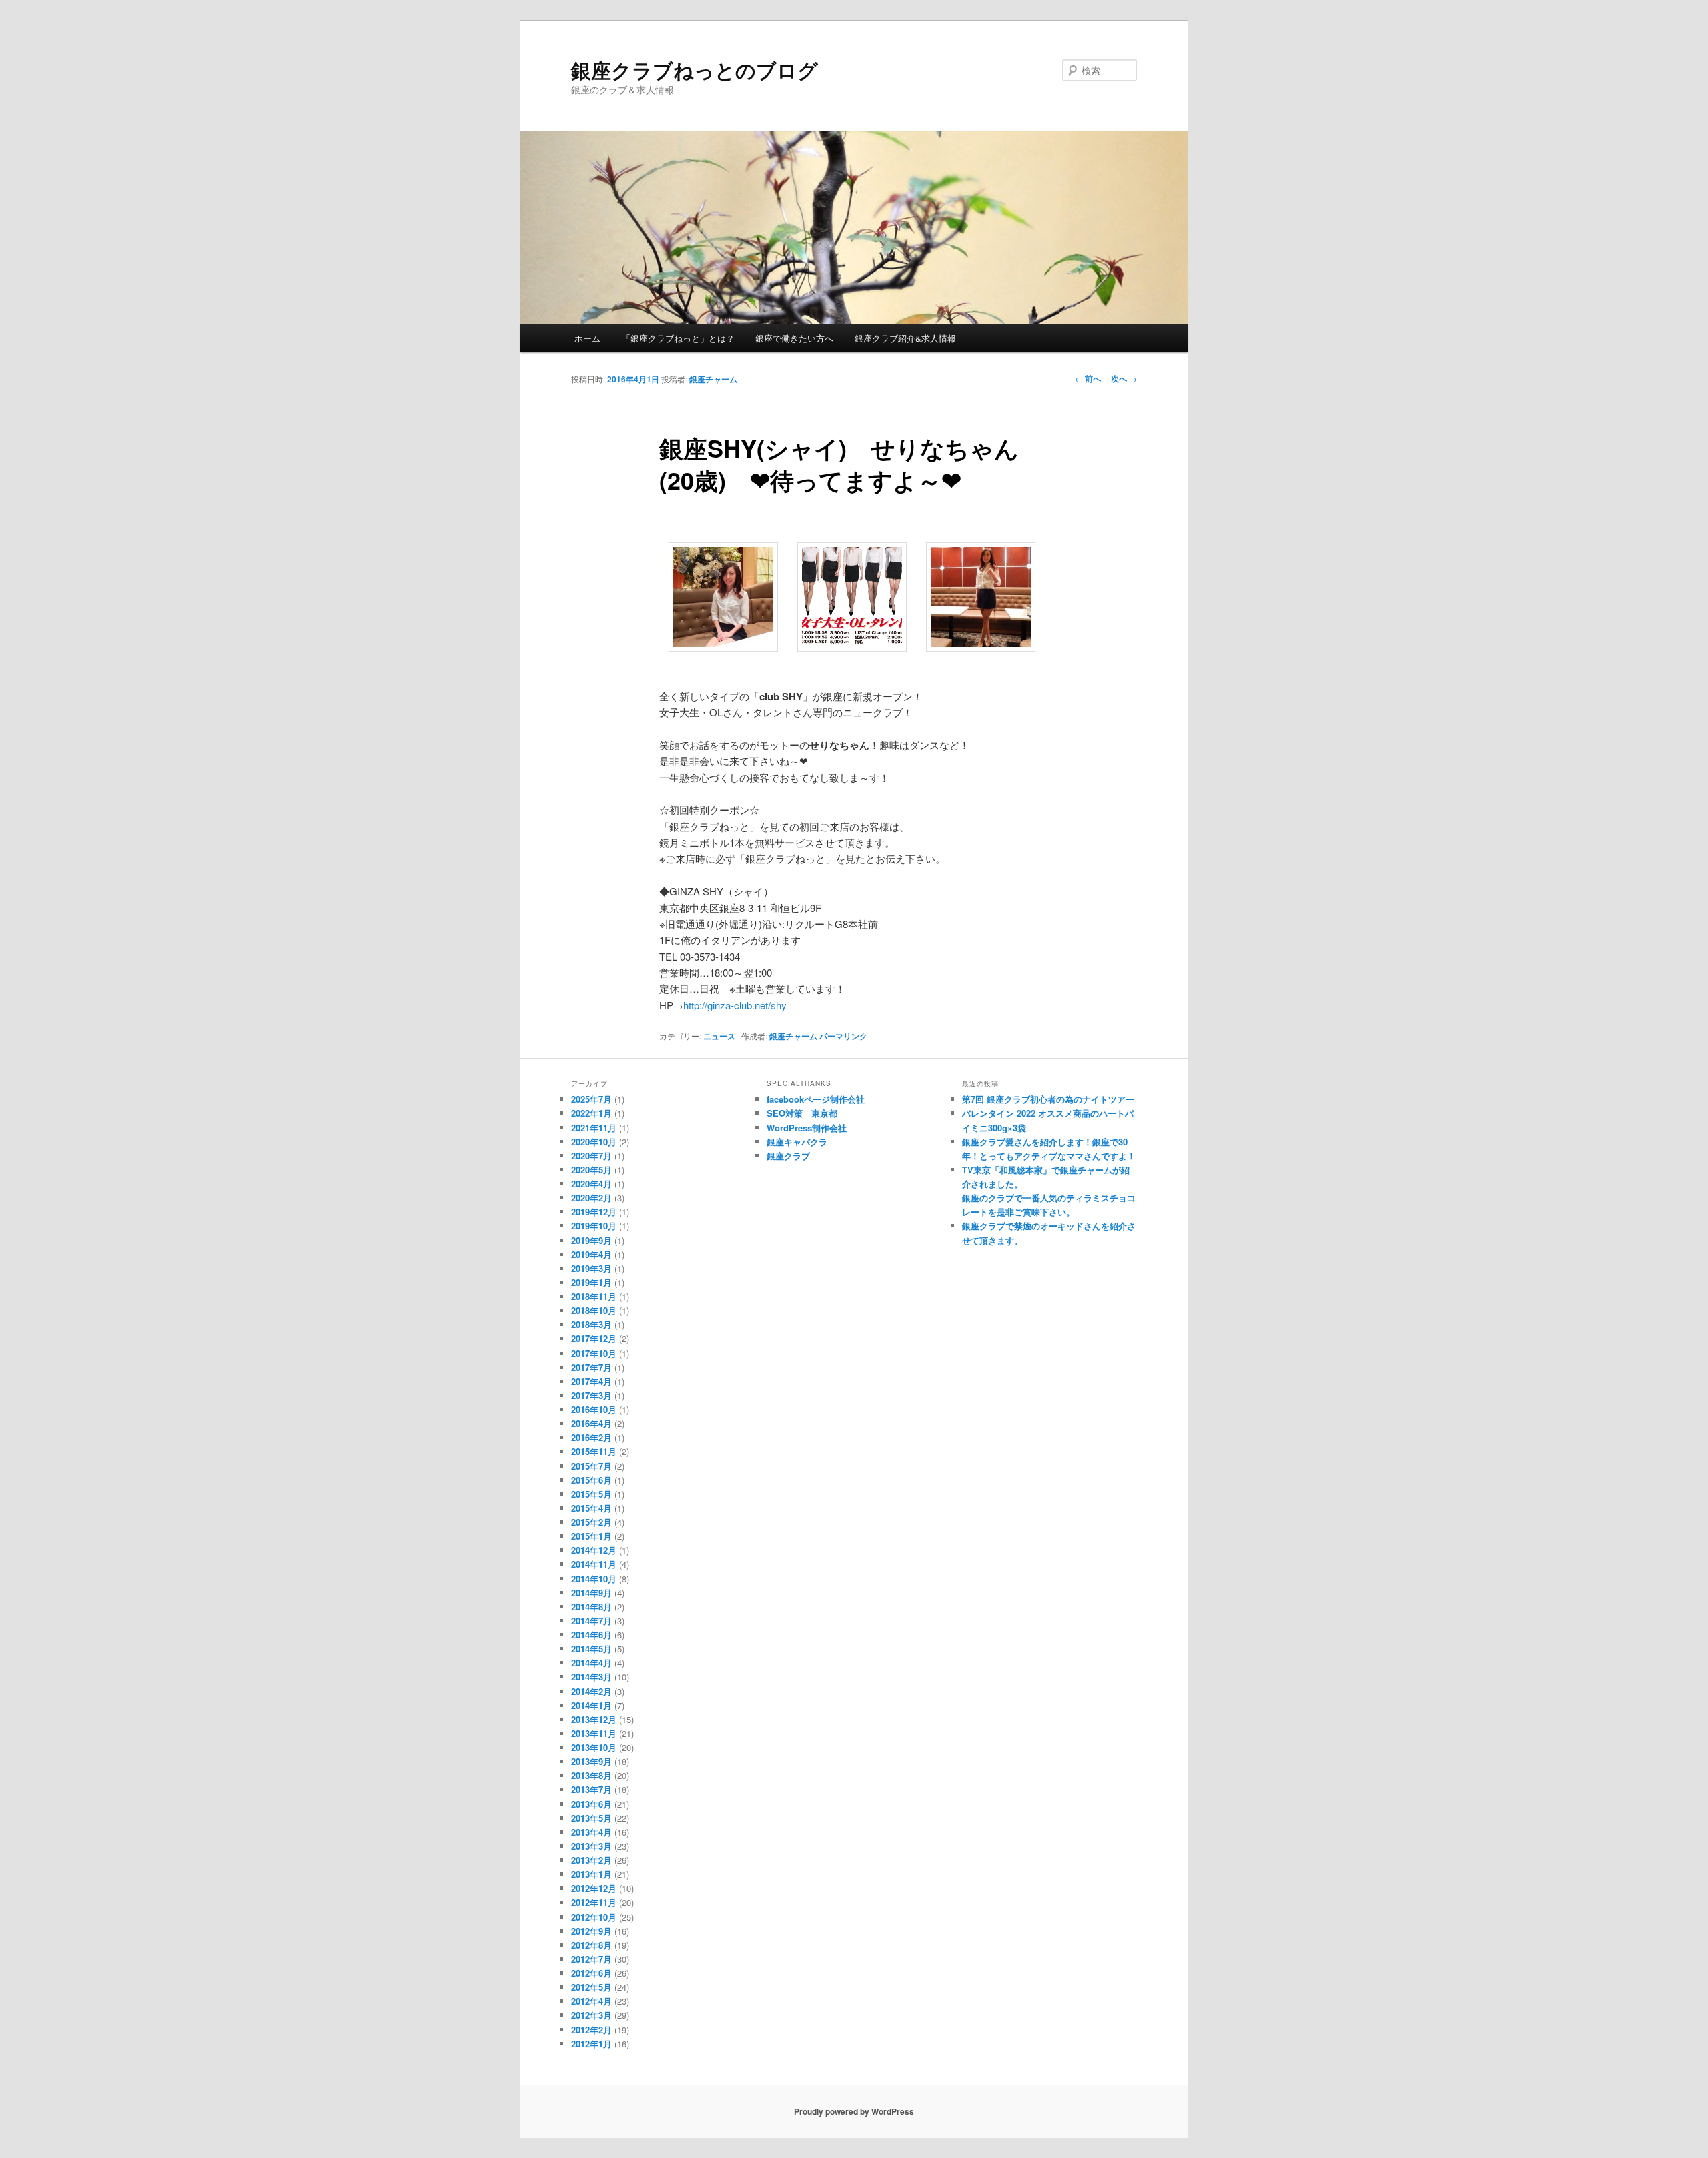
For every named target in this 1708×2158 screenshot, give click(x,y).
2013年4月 (591, 1832)
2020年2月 (591, 1198)
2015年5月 (591, 1494)
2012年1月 (591, 2044)
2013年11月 (594, 1733)
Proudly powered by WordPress (854, 2111)
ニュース (719, 1036)
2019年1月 (591, 1282)
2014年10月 (594, 1579)
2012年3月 (591, 2015)
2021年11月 (594, 1128)
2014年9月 (591, 1593)
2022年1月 (591, 1113)
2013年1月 (591, 1874)
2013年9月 (591, 1761)
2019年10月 (594, 1226)
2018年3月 (591, 1324)
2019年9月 (591, 1240)
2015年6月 (591, 1480)
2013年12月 (594, 1719)
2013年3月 (591, 1846)
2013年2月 (591, 1860)
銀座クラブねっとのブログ (695, 70)
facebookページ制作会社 (816, 1099)
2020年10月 (594, 1142)
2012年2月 (591, 2030)
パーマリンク (843, 1036)
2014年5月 (591, 1649)
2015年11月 (594, 1451)
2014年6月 (591, 1635)
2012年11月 (594, 1902)
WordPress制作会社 (807, 1128)
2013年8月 (591, 1775)
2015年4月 (591, 1508)
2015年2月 (591, 1522)
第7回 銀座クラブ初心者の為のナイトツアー (1048, 1099)
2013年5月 (591, 1818)
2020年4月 (591, 1184)
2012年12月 (594, 1888)
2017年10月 (594, 1353)
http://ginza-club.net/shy (735, 1005)
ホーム (587, 338)
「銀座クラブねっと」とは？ (678, 338)
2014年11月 (594, 1564)
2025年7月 (591, 1099)
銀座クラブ (788, 1156)
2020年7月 (591, 1156)
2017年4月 (591, 1381)
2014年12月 (594, 1550)
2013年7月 (591, 1789)
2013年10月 (594, 1747)
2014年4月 (591, 1663)
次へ (1124, 378)
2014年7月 (591, 1621)
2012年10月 (594, 1917)
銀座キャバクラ (797, 1142)
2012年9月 (591, 1931)
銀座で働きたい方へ (794, 338)
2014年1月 (591, 1705)
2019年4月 (591, 1254)
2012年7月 (591, 1959)
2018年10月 (594, 1310)
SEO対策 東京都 (802, 1113)
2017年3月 (591, 1395)
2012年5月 (591, 1987)
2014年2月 (591, 1691)
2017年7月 (591, 1367)
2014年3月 (591, 1677)
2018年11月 (594, 1296)
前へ (1088, 378)
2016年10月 (594, 1409)
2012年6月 (591, 1973)
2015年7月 (591, 1466)
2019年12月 (594, 1212)
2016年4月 (591, 1423)
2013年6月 (591, 1804)
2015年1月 (591, 1536)
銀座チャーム (713, 379)
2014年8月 (591, 1607)
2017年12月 (594, 1338)
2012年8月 (591, 1945)
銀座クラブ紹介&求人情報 (905, 338)
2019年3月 (591, 1268)
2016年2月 (591, 1437)
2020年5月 (591, 1170)
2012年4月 (591, 2001)
